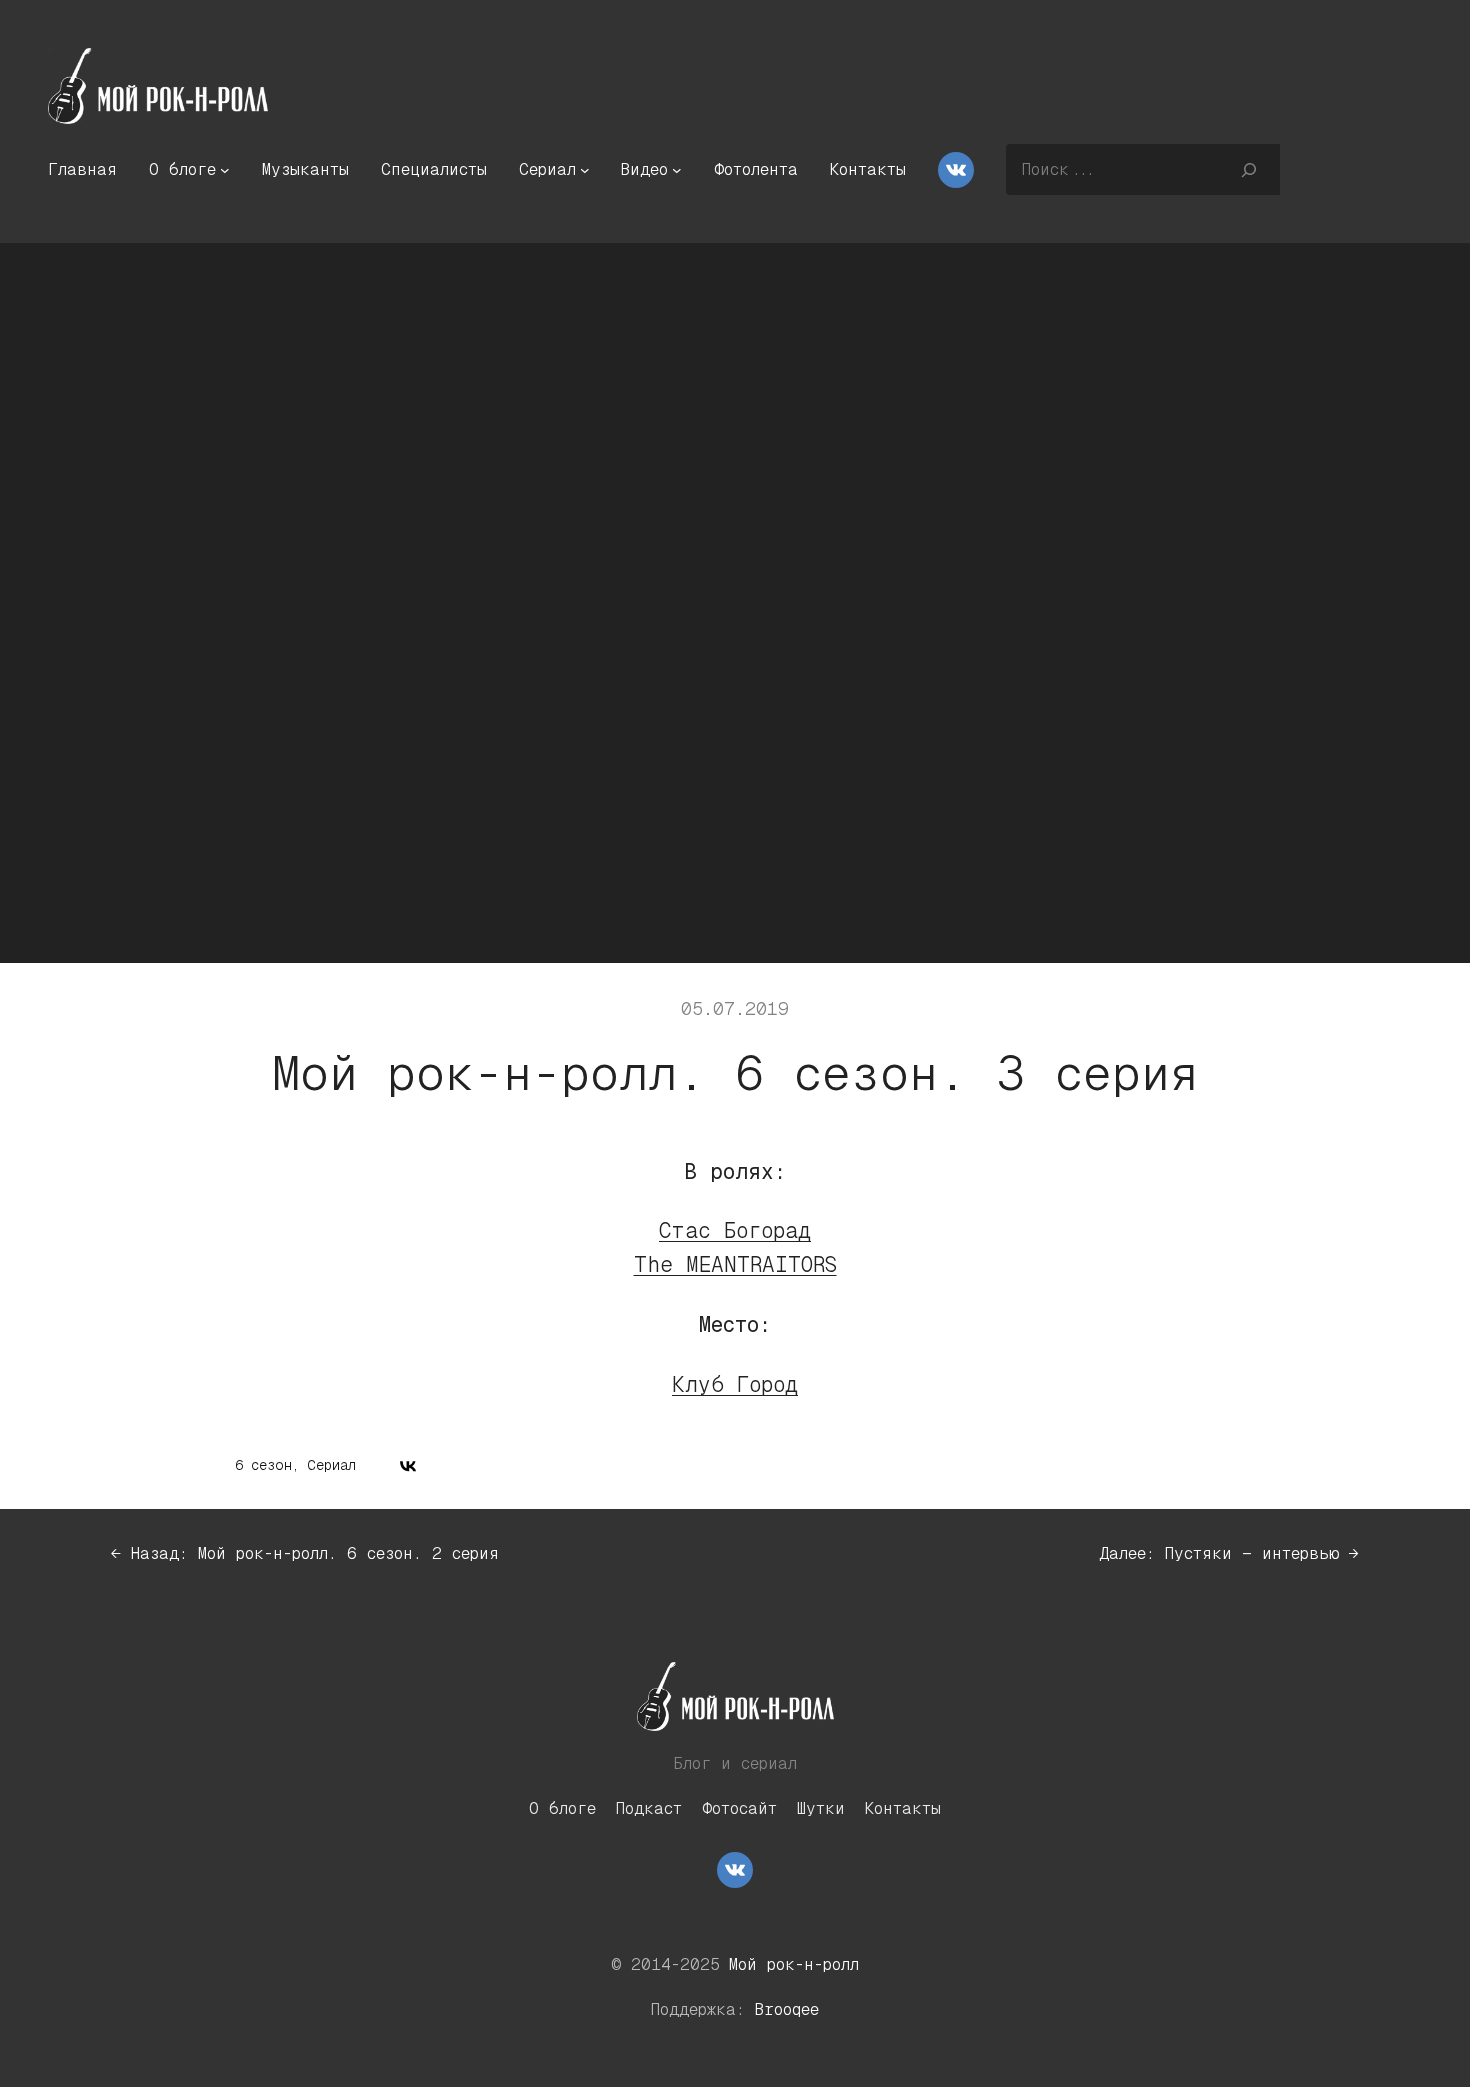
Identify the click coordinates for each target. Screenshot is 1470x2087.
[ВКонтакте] (408, 1466)
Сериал (331, 1465)
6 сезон (263, 1465)
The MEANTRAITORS (735, 1265)
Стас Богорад (735, 1231)
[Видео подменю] (677, 170)
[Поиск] (1248, 169)
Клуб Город (735, 1385)
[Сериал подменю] (585, 170)
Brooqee (787, 2009)
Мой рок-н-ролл (794, 1964)
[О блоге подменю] (225, 170)
